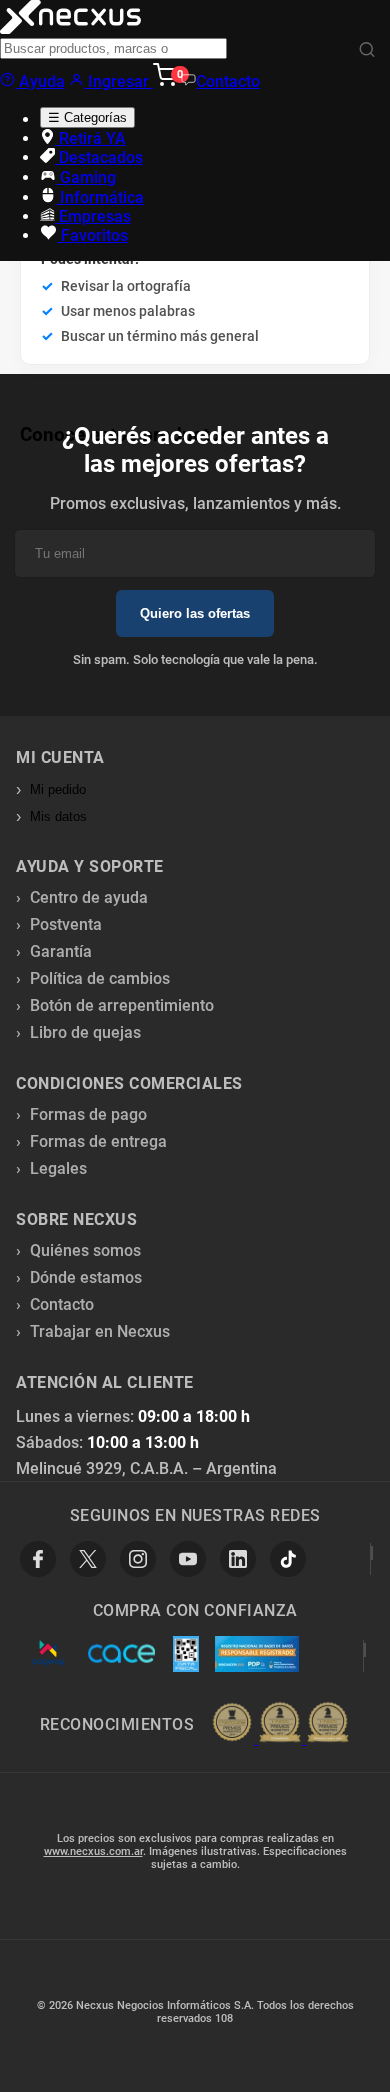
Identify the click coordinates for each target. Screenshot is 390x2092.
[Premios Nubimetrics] (280, 1724)
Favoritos (92, 235)
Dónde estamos (86, 1277)
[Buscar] (367, 50)
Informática (100, 197)
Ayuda (40, 81)
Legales (58, 1168)
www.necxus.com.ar (93, 1851)
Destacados (99, 157)
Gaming (86, 177)
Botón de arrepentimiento (122, 1005)
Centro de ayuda (89, 897)
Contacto (228, 81)
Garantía (61, 951)
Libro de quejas (85, 1032)
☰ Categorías (87, 117)
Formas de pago (88, 1114)
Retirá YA (90, 138)
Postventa (66, 924)
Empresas (93, 216)
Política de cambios (100, 978)
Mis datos (58, 816)
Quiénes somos (85, 1250)
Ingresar (118, 81)
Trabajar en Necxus (100, 1331)
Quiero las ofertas (195, 613)
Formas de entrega (98, 1141)
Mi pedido (58, 789)
